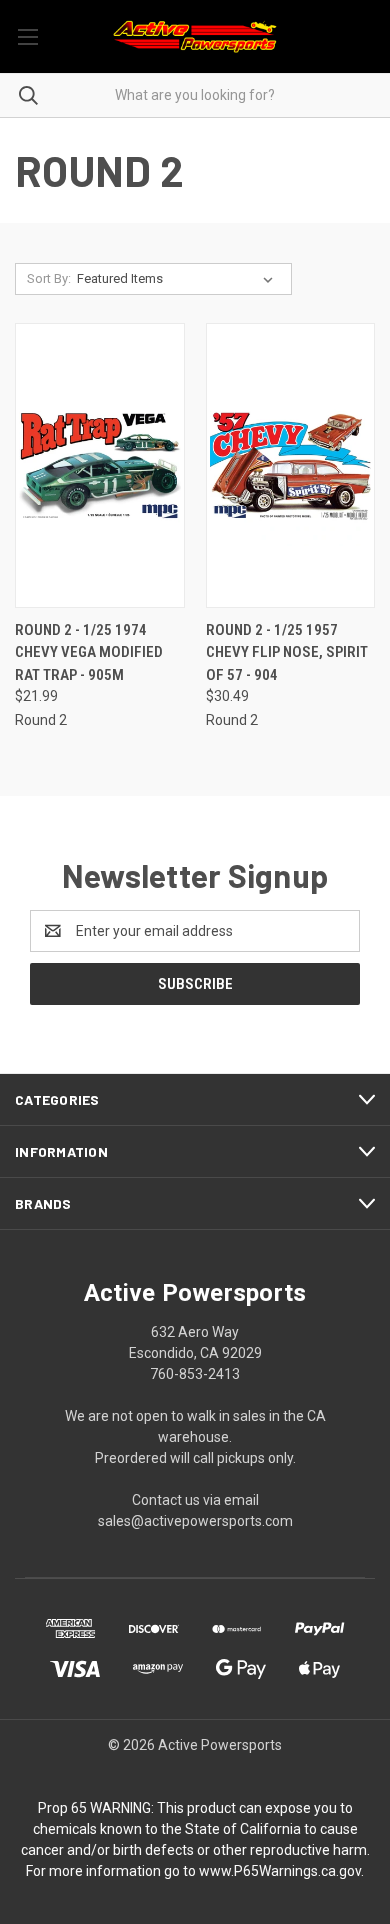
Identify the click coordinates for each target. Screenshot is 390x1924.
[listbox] (179, 279)
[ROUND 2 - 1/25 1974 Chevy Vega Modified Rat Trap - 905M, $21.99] (100, 465)
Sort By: (49, 278)
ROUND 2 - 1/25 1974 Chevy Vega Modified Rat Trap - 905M (89, 652)
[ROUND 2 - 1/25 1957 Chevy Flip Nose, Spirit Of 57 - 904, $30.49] (291, 465)
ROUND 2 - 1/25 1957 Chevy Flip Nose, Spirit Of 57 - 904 (287, 652)
